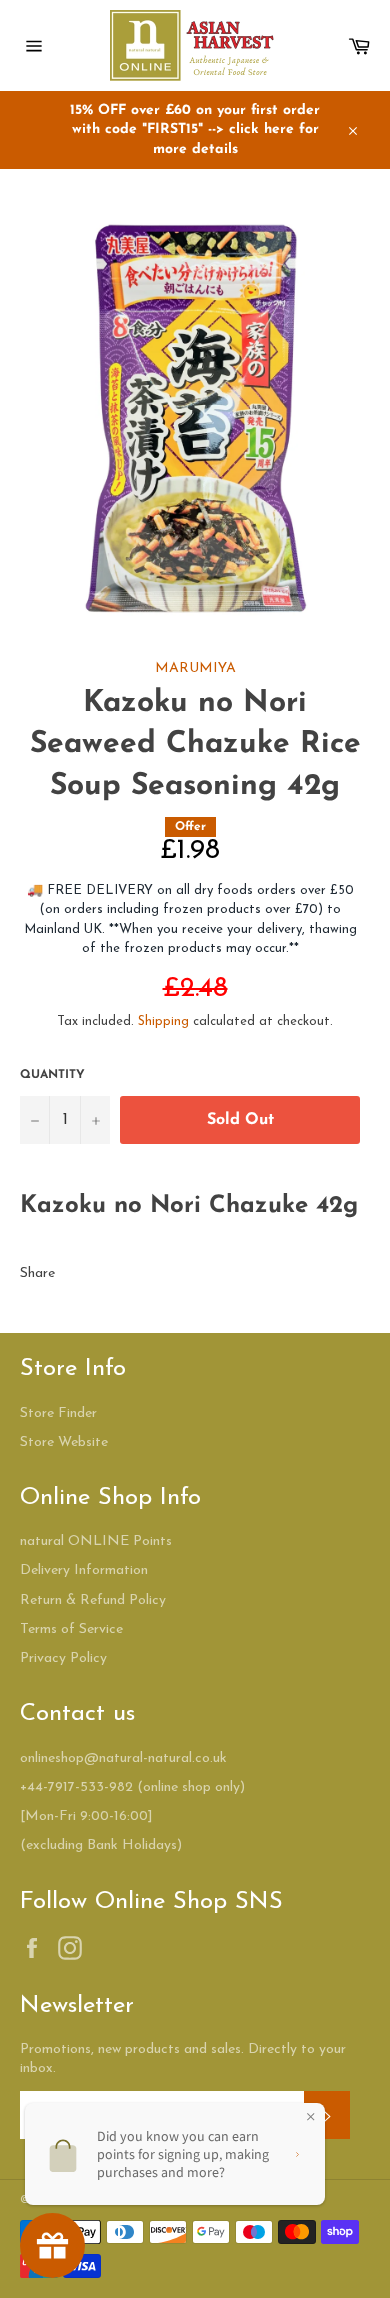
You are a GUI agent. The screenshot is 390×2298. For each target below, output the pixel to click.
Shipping (163, 1021)
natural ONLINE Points (96, 1541)
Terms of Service (71, 1629)
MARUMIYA (195, 668)
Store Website (64, 1442)
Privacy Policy (63, 1658)
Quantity (52, 1075)
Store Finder (58, 1413)
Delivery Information (84, 1570)
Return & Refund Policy (93, 1600)
